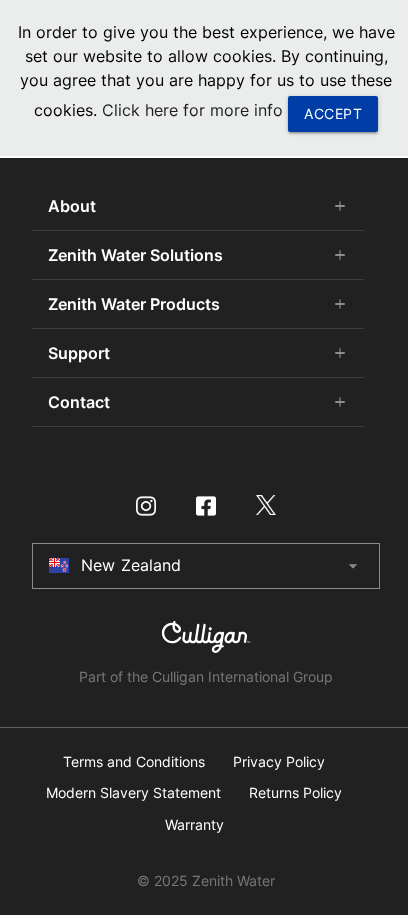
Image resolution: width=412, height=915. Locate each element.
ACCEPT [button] (333, 113)
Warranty (194, 825)
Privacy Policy (279, 762)
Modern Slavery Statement (133, 793)
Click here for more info (192, 110)
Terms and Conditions (134, 762)
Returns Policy (295, 793)
